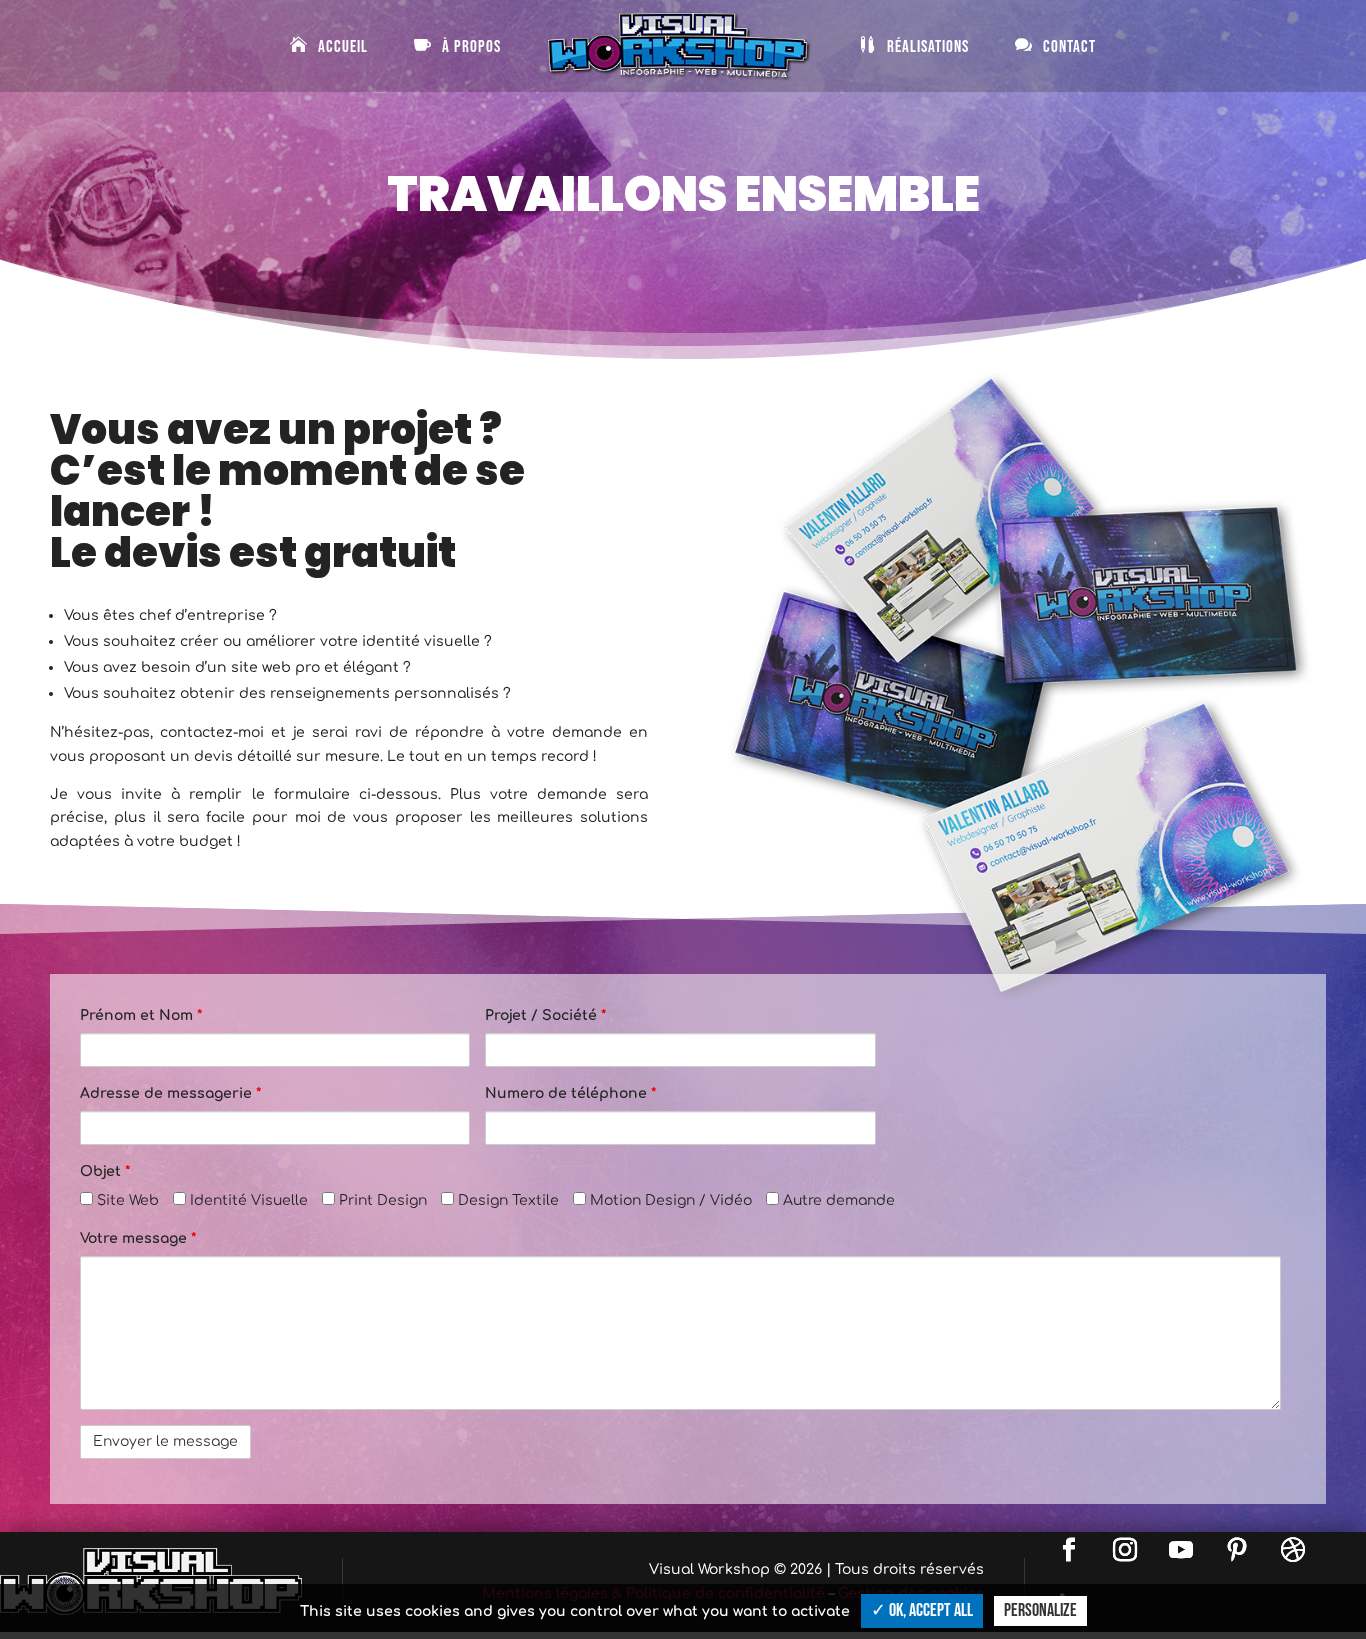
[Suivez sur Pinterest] (1237, 1550)
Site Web (126, 1200)
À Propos (471, 47)
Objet (105, 1171)
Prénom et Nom (141, 1015)
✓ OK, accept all (922, 1610)
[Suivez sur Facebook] (1069, 1550)
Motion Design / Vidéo (669, 1200)
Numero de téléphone (570, 1093)
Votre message (138, 1238)
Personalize (1040, 1610)
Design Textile (506, 1200)
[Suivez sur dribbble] (1293, 1550)
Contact (1069, 47)
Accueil (343, 47)
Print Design (381, 1200)
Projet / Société (545, 1015)
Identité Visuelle (247, 1200)
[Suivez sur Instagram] (1125, 1550)
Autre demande (837, 1200)
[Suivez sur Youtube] (1181, 1550)
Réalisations (928, 47)
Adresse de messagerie (170, 1093)
